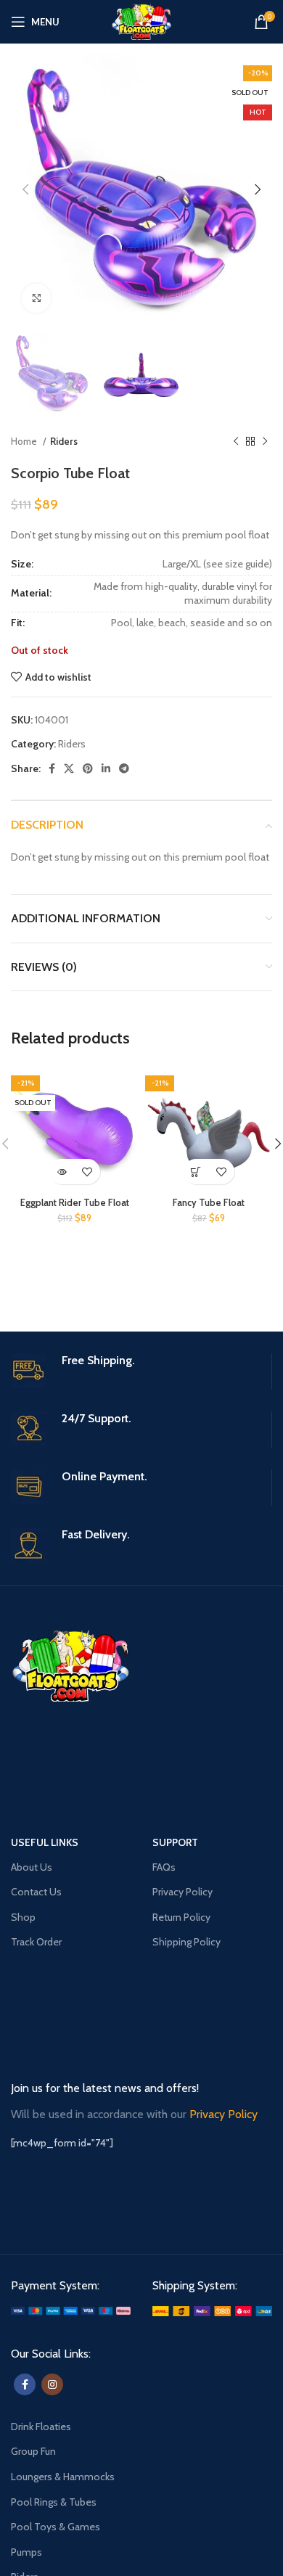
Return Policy (181, 1917)
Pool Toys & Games (56, 2527)
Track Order (36, 1942)
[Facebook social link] (52, 768)
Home (25, 441)
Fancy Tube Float (209, 1203)
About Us (32, 1867)
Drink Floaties (41, 2427)
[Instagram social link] (52, 2384)
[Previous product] (236, 442)
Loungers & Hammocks (63, 2477)
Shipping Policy (186, 1942)
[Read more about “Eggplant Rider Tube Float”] (62, 1172)
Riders (64, 441)
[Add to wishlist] (87, 1172)
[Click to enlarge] (36, 298)
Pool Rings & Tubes (54, 2502)
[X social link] (69, 768)
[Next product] (265, 442)
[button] (196, 1172)
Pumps (26, 2552)
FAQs (164, 1867)
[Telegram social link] (124, 768)
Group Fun (33, 2451)
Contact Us (36, 1892)
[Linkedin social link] (106, 768)
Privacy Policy (182, 1892)
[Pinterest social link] (88, 768)
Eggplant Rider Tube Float (75, 1203)
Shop (23, 1917)
